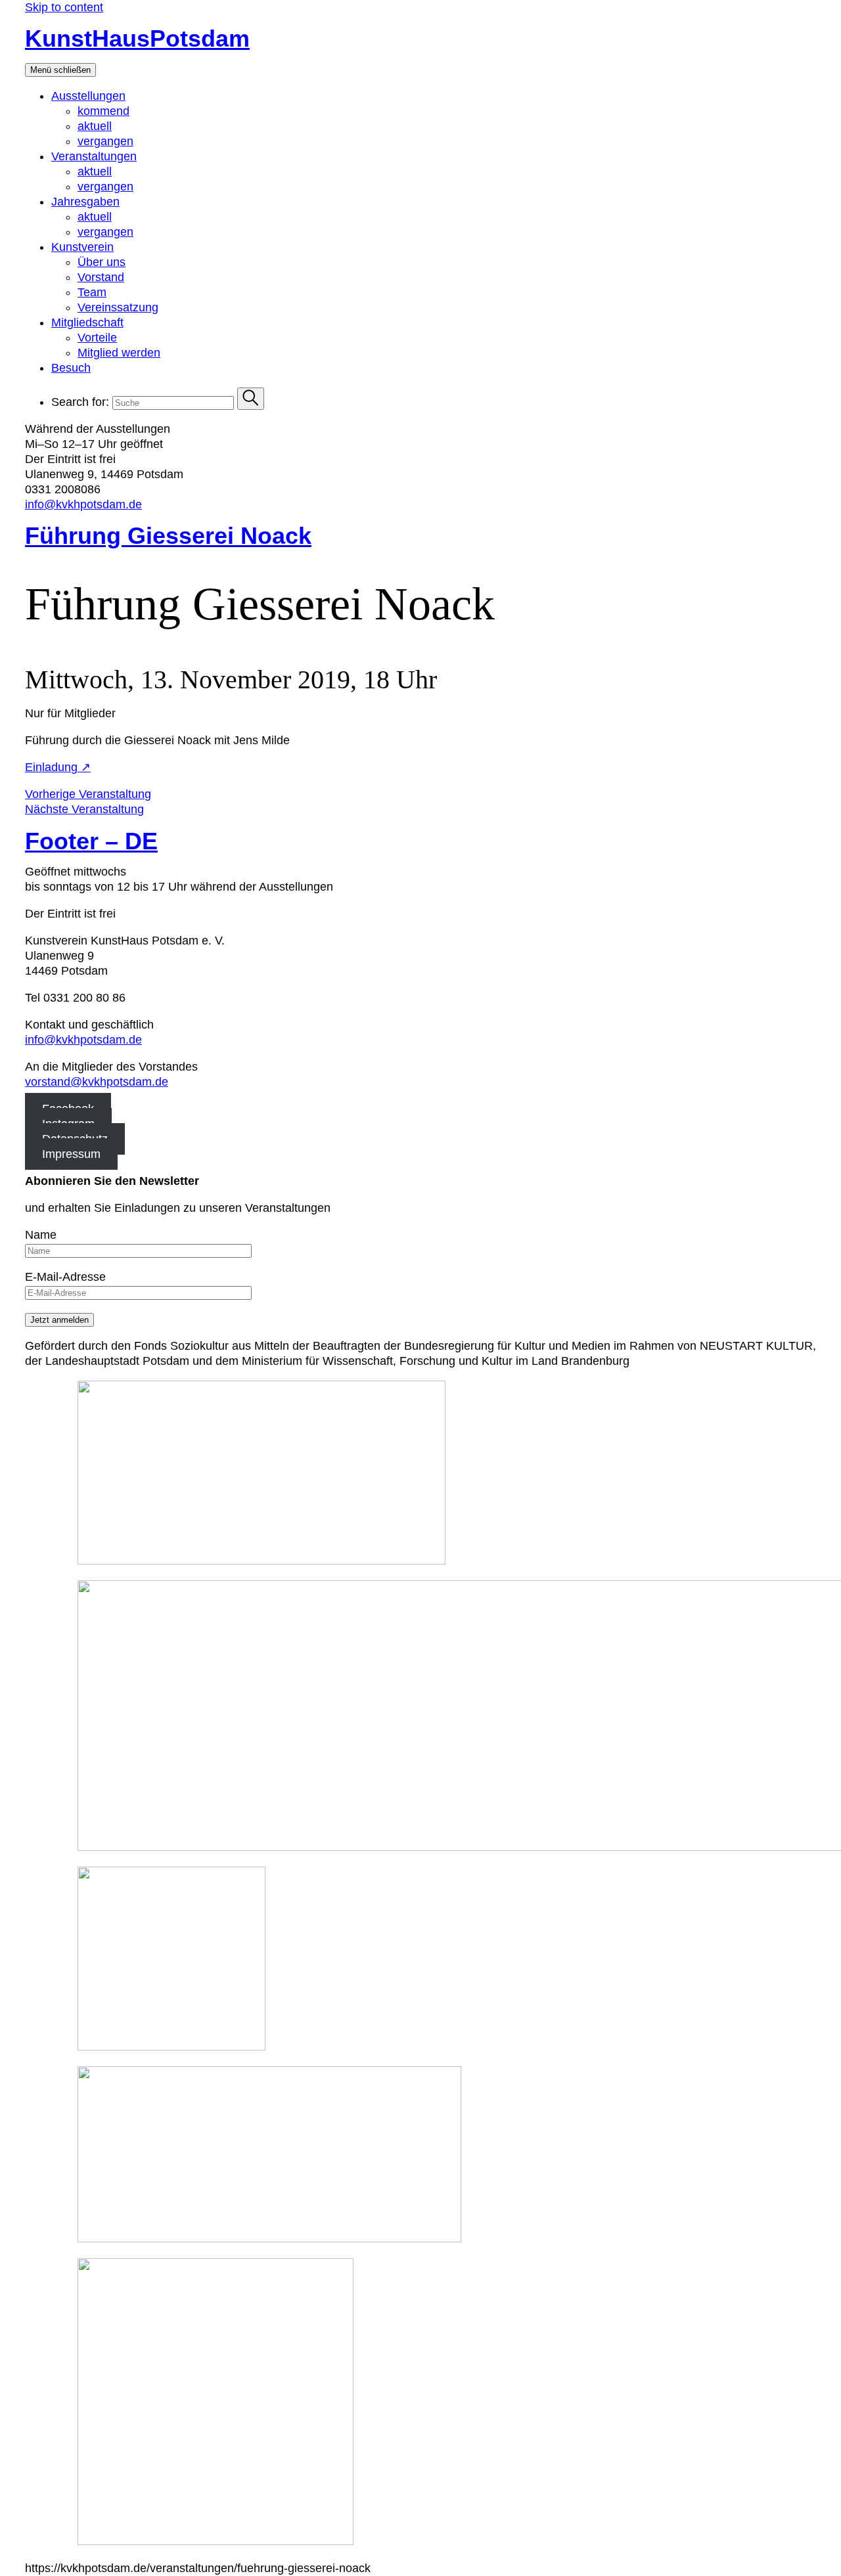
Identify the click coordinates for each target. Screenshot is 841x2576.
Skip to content (64, 7)
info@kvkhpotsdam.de (83, 504)
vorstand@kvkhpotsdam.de (97, 1082)
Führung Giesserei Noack (168, 536)
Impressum (71, 1154)
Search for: (80, 402)
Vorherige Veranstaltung (88, 794)
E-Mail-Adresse (65, 1277)
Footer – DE (91, 841)
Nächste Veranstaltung (84, 809)
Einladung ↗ (58, 767)
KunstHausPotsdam (137, 38)
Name (41, 1235)
